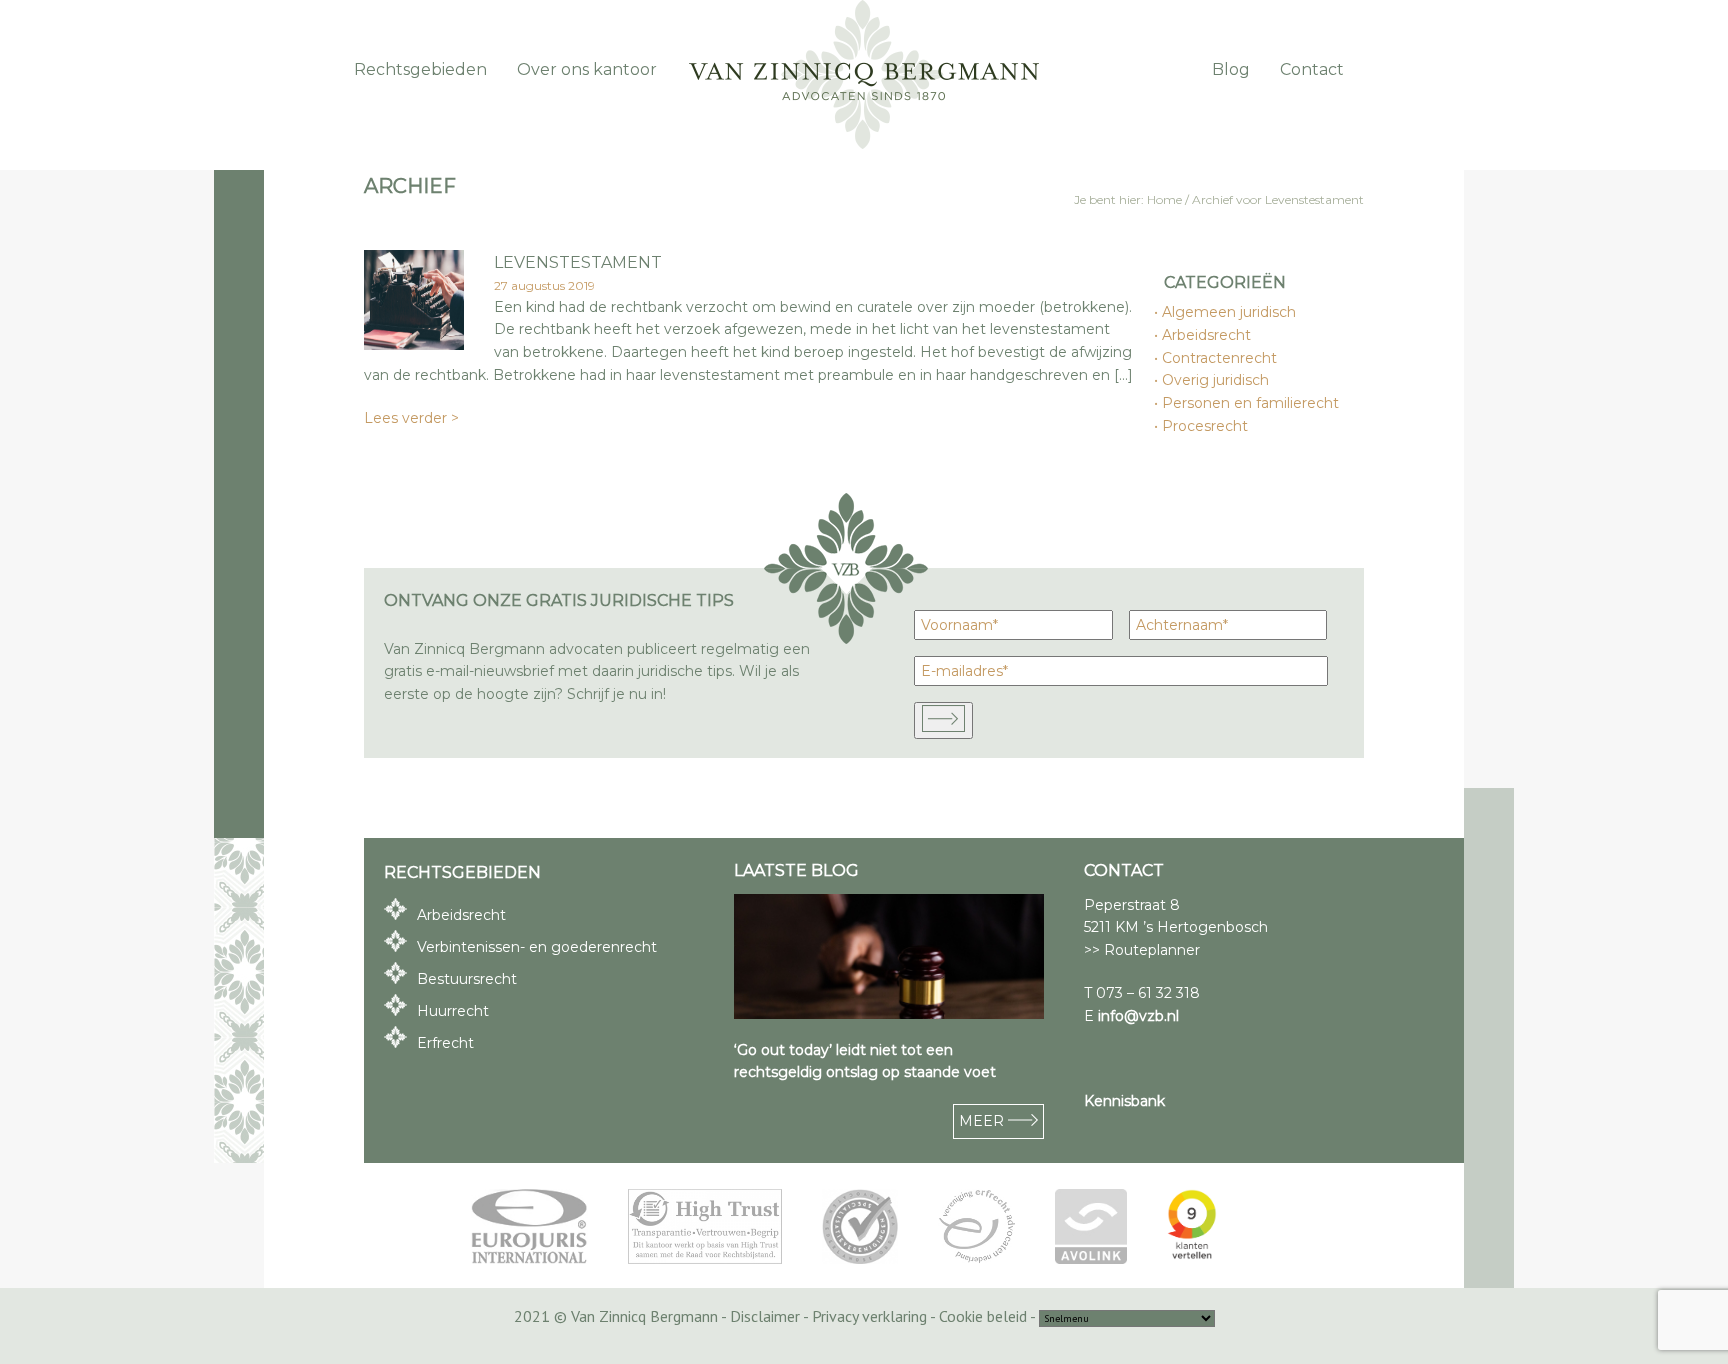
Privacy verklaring (869, 1316)
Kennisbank (1124, 1101)
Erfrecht (445, 1043)
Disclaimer (765, 1316)
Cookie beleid (983, 1316)
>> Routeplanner (1142, 950)
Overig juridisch (1216, 380)
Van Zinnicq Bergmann (864, 75)
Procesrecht (1206, 426)
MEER (983, 1121)
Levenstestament (578, 262)
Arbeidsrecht (1207, 335)
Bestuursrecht (467, 979)
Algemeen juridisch (1230, 312)
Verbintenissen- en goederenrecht (537, 947)
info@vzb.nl (1138, 1016)
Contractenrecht (1220, 358)
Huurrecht (453, 1011)
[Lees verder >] (414, 344)
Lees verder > (411, 418)
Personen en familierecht (1251, 403)
